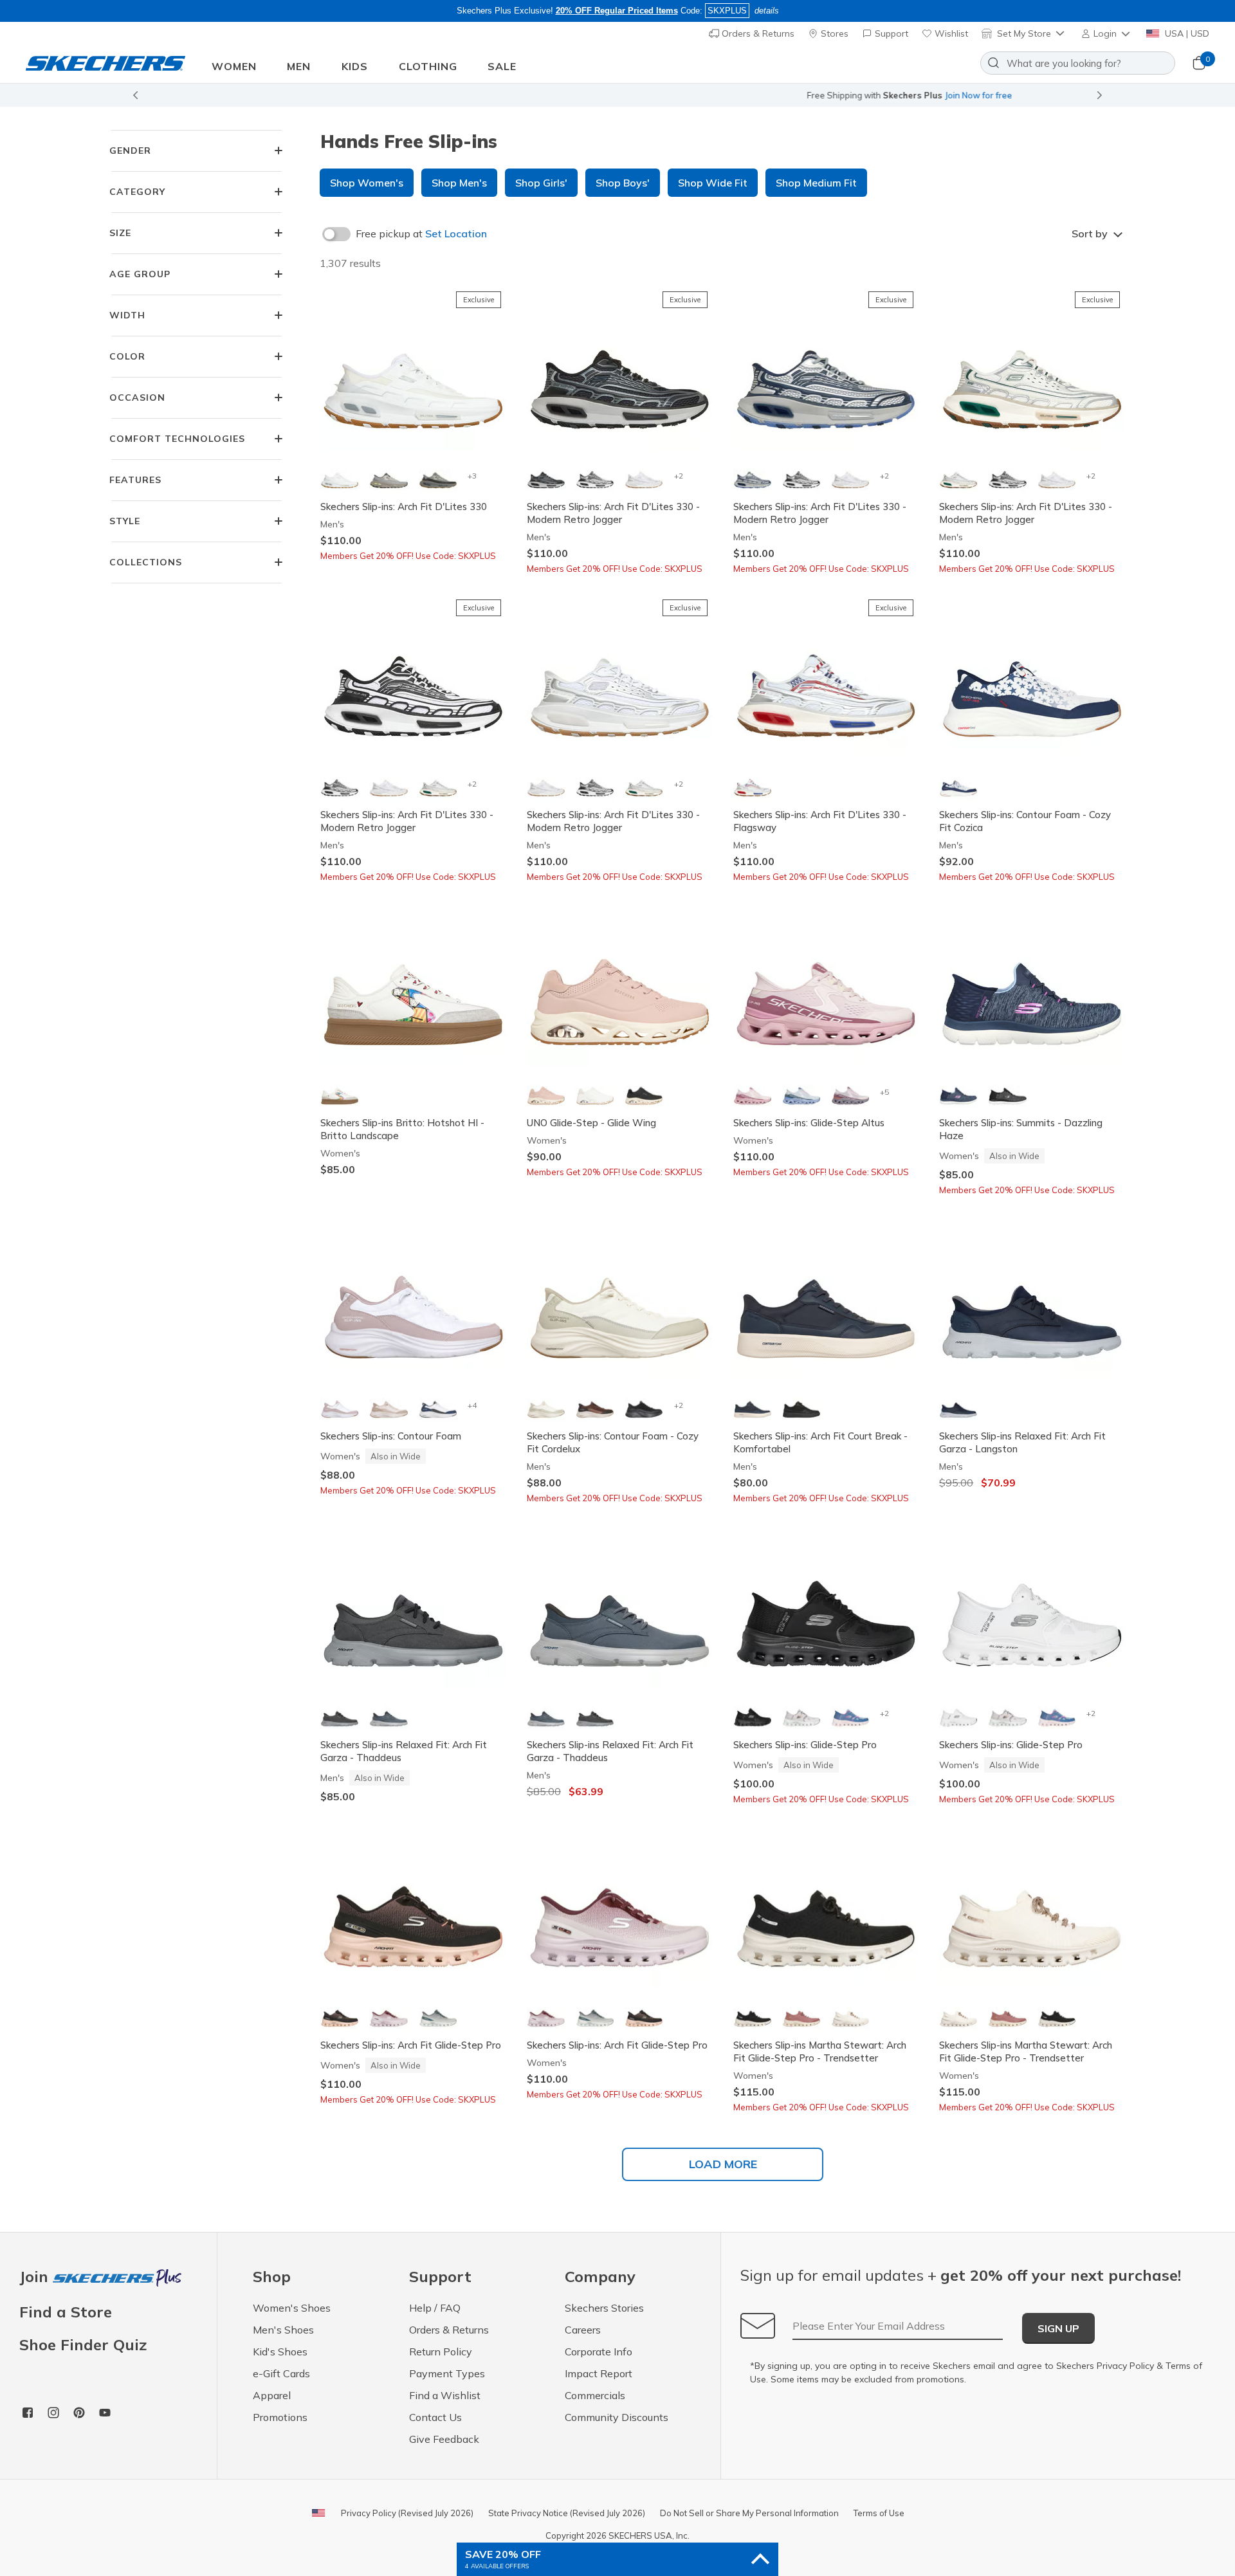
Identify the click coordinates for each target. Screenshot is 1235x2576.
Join (36, 2277)
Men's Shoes (283, 2330)
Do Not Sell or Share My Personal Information (749, 2513)
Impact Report (599, 2373)
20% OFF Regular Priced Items (617, 11)
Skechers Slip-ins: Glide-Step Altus (809, 1123)
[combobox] (1078, 63)
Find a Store (66, 2312)
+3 (472, 476)
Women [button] (234, 66)
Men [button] (299, 66)
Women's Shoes (292, 2308)
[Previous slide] (135, 95)
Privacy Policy (1125, 2366)
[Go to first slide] (1100, 95)
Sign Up (1058, 2328)
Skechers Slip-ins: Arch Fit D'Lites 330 (404, 507)
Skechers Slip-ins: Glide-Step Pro (805, 1745)
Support (890, 33)
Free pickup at (421, 233)
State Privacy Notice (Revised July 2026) (567, 2513)
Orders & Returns (757, 33)
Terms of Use (879, 2513)
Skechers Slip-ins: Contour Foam (391, 1436)
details (767, 11)
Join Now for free (687, 95)
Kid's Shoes (280, 2352)
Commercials (595, 2395)
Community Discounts (617, 2417)
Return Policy (441, 2352)
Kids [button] (355, 66)
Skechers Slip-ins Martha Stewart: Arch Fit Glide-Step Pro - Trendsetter (820, 2051)
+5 (884, 1092)
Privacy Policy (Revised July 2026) (407, 2513)
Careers (583, 2330)
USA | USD (1186, 33)
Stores (833, 33)
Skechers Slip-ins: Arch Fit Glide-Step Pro (411, 2045)
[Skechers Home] (105, 63)
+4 (472, 1405)
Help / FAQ (435, 2308)
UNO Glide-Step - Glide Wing (591, 1123)
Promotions (280, 2417)
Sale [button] (502, 66)
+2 (678, 476)
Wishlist (950, 33)
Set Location (456, 233)
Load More (723, 2164)
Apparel (272, 2395)
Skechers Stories (604, 2308)
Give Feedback (444, 2439)
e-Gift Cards (281, 2373)
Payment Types (447, 2373)
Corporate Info (599, 2352)
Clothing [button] (428, 66)
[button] (1107, 33)
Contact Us (435, 2417)
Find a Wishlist (445, 2395)
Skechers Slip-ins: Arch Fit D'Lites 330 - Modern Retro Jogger (613, 513)
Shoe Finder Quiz (83, 2344)
